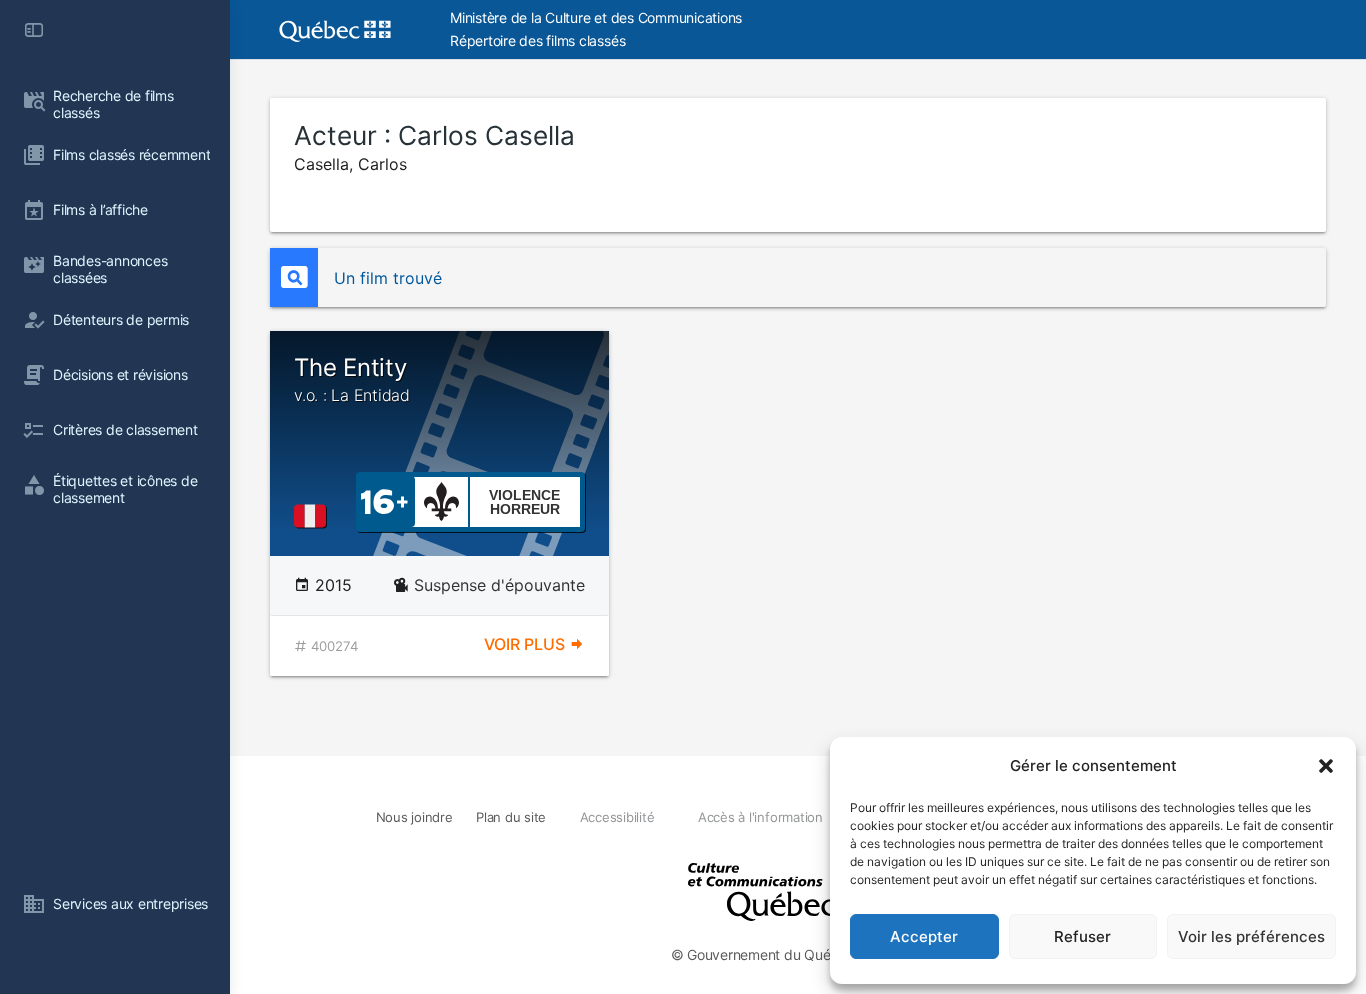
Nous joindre (414, 817)
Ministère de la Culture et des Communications (596, 17)
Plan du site (511, 817)
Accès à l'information (760, 817)
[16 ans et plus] (384, 500)
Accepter (924, 936)
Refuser (1082, 936)
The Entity (352, 379)
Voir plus (526, 644)
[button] (1326, 766)
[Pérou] (314, 516)
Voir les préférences (1251, 936)
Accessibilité (617, 817)
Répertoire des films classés (537, 40)
